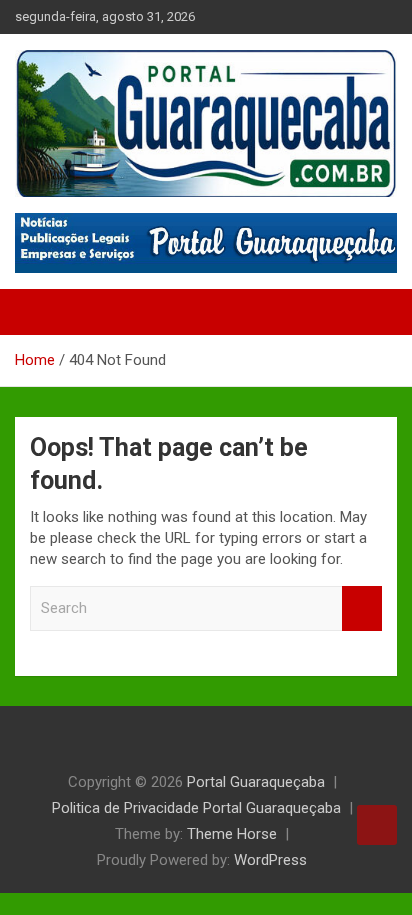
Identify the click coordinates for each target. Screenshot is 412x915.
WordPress (270, 860)
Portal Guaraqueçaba (256, 782)
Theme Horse (232, 834)
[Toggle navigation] (40, 312)
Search (362, 608)
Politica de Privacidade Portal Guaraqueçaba (196, 808)
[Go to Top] (377, 825)
